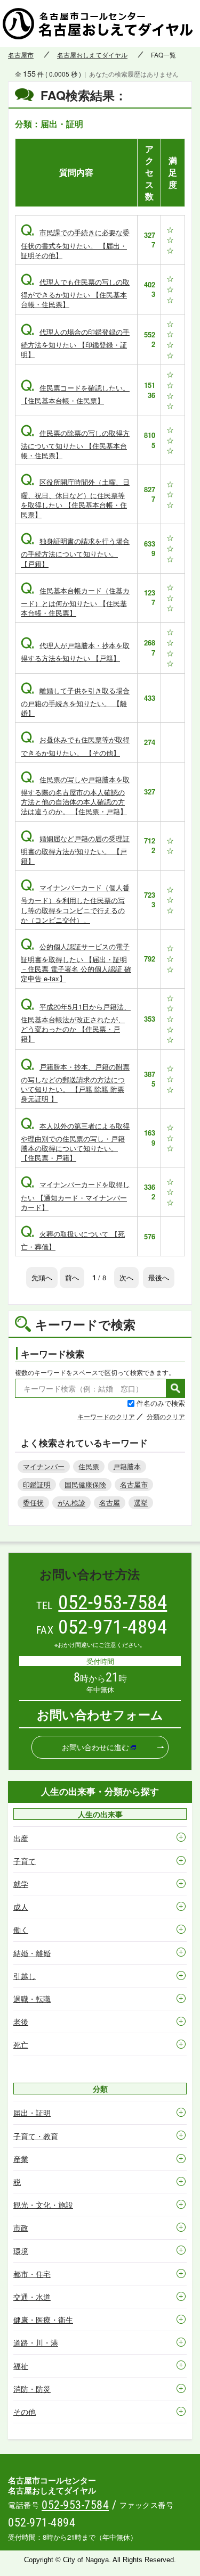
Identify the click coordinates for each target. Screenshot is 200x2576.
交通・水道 (32, 2297)
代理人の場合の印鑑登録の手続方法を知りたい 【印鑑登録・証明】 (75, 343)
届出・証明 (32, 2113)
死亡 (21, 2044)
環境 (21, 2251)
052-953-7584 (113, 1602)
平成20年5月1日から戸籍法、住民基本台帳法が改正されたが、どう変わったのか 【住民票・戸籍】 (76, 1023)
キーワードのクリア (106, 1416)
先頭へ (42, 1277)
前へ (72, 1277)
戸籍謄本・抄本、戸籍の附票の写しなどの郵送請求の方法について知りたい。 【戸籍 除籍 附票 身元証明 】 (75, 1083)
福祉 (21, 2366)
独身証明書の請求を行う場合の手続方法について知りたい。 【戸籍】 (75, 552)
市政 (21, 2227)
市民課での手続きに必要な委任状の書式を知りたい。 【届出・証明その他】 (75, 243)
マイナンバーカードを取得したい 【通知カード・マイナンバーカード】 (75, 1195)
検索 (175, 1388)
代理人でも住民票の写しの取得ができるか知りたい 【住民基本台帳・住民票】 (75, 293)
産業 (21, 2159)
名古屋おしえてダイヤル (92, 55)
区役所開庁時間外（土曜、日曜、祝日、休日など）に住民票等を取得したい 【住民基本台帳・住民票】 (75, 498)
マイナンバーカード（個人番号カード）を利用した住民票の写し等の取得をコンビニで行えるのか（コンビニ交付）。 (75, 904)
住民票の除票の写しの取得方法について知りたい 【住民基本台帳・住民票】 (75, 444)
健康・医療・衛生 (43, 2320)
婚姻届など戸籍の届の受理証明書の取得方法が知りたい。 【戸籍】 (75, 850)
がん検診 (71, 1502)
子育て (25, 1861)
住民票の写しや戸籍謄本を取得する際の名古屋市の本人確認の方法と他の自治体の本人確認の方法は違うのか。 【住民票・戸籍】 (75, 796)
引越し (25, 1976)
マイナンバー (44, 1466)
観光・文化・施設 (43, 2205)
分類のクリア (166, 1416)
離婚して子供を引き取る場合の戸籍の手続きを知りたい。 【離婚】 (75, 702)
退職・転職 (32, 1999)
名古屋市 (21, 55)
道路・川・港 (36, 2342)
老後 (21, 2022)
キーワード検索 (53, 1354)
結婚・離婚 (32, 1953)
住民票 (89, 1466)
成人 (21, 1907)
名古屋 (110, 1502)
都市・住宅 (32, 2274)
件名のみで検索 (161, 1403)
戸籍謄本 (127, 1466)
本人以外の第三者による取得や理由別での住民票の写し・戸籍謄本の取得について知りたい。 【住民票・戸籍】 (75, 1142)
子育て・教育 (36, 2136)
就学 (21, 1884)
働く (21, 1929)
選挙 (141, 1502)
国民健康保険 (85, 1484)
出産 (21, 1838)
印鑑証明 (37, 1484)
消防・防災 (32, 2389)
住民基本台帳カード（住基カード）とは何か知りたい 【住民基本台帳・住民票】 (75, 602)
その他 (25, 2412)
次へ (126, 1277)
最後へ (159, 1277)
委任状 (33, 1502)
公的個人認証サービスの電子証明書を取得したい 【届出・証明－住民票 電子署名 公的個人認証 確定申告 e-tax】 (76, 963)
